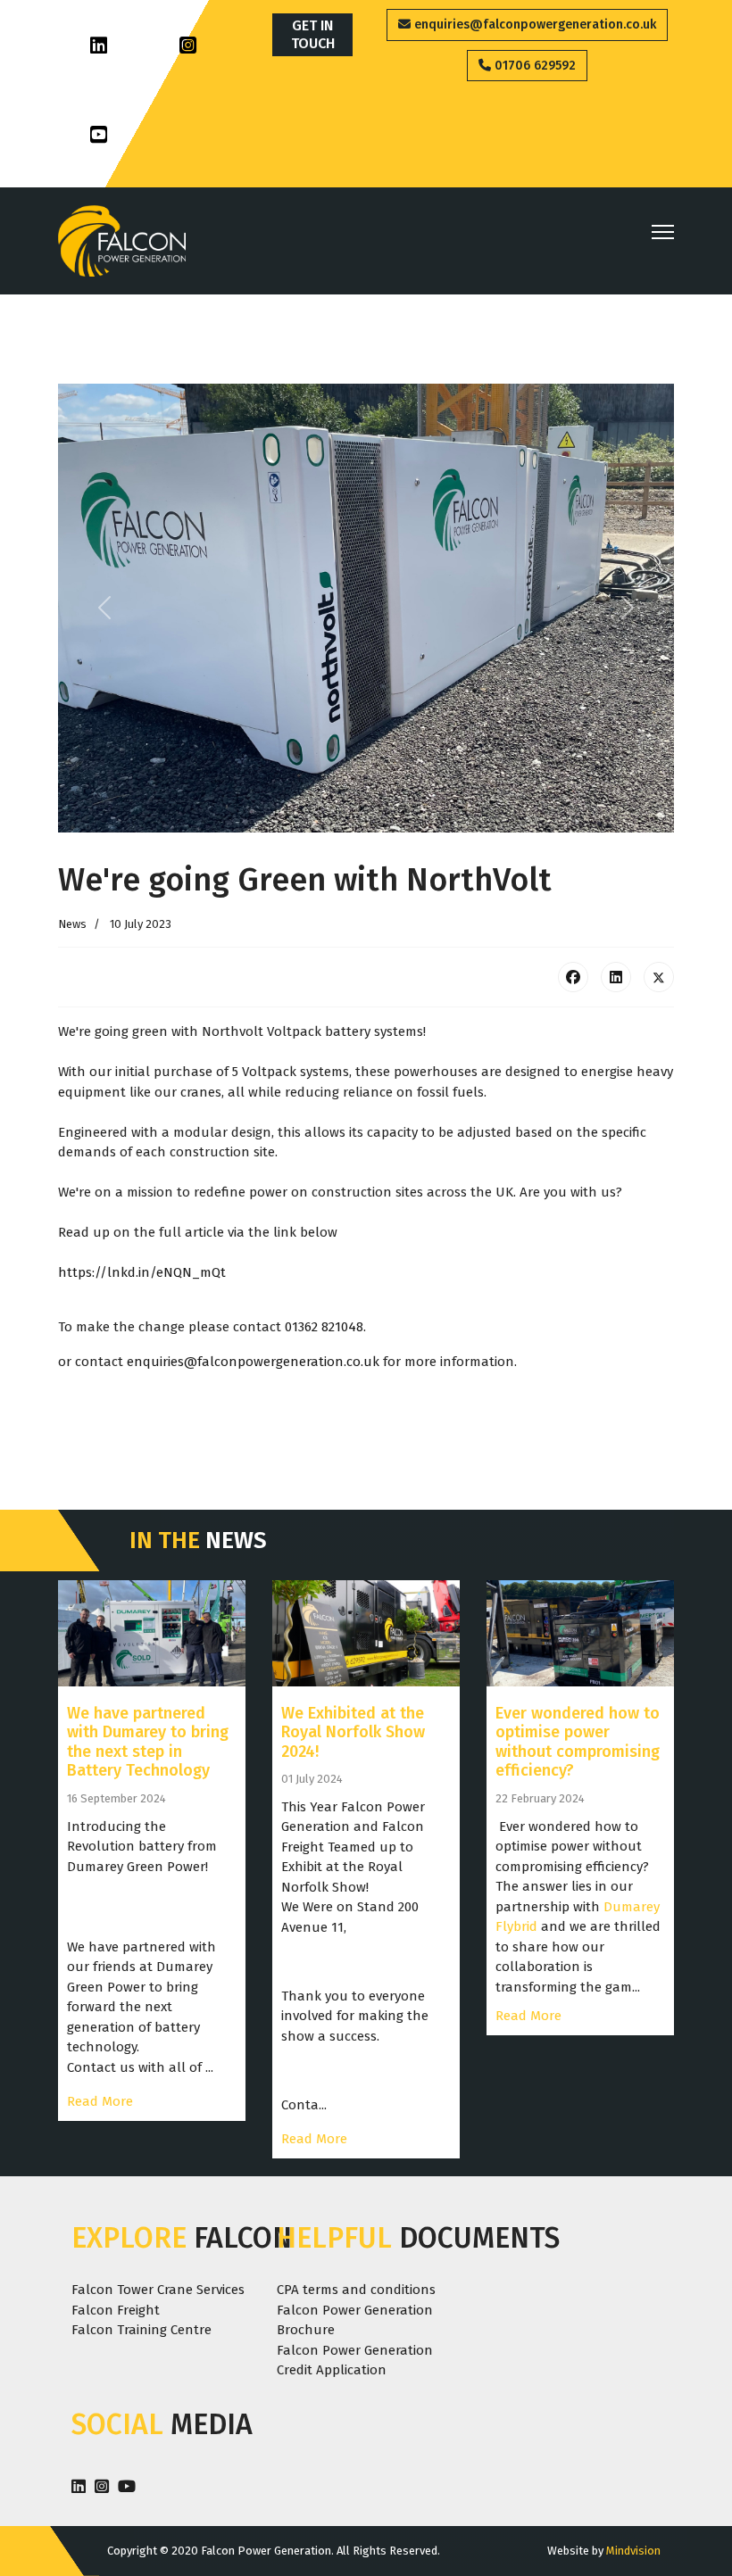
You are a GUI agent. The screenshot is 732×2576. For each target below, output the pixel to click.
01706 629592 (533, 66)
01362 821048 (324, 1327)
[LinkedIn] (616, 977)
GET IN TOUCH (313, 34)
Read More (100, 2101)
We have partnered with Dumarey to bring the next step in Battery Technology (148, 1742)
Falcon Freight (116, 2310)
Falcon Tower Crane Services (158, 2290)
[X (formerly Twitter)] (659, 977)
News (72, 924)
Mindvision (633, 2551)
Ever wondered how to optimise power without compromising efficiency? (578, 1742)
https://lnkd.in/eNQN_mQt (142, 1272)
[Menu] (663, 232)
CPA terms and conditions (356, 2290)
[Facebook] (573, 977)
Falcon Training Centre (141, 2330)
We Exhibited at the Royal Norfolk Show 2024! (353, 1732)
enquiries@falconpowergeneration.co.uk (533, 25)
